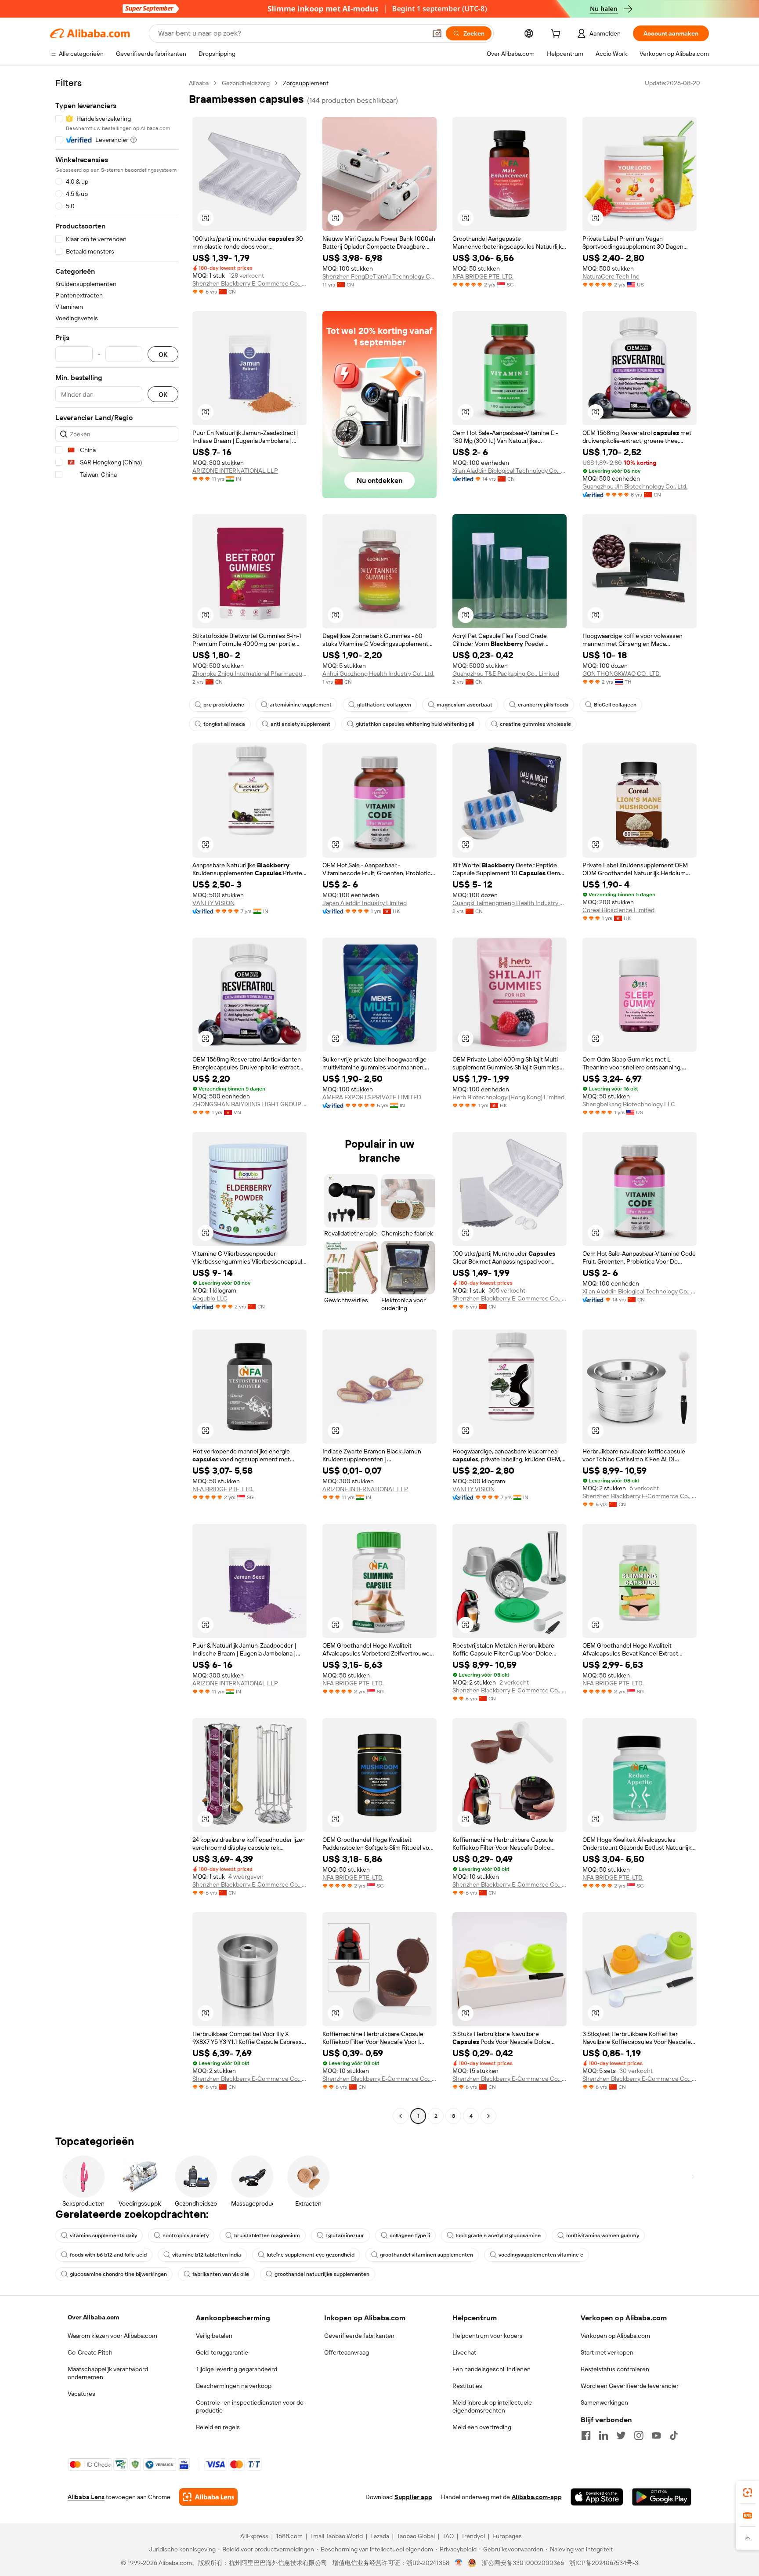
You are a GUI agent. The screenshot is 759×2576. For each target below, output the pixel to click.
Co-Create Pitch (90, 2352)
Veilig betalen (214, 2336)
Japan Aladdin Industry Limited (365, 903)
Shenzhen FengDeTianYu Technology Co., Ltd (379, 276)
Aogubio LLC (210, 1298)
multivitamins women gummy (603, 2235)
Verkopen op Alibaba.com (615, 2336)
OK (163, 354)
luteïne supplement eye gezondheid (311, 2255)
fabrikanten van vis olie (221, 2274)
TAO (448, 2536)
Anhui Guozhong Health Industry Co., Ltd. (378, 674)
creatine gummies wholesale (535, 724)
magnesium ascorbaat (464, 705)
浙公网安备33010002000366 (523, 2563)
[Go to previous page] (401, 2116)
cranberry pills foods (543, 705)
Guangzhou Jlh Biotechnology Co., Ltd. (635, 486)
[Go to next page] (488, 2116)
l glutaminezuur (345, 2235)
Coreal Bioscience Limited (618, 910)
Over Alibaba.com (93, 2317)
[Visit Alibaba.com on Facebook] (586, 2435)
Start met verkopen (607, 2352)
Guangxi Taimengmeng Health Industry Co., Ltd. (510, 903)
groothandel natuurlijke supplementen (322, 2274)
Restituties (467, 2386)
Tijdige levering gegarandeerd (237, 2369)
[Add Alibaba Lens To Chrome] (208, 2497)
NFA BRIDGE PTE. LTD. (483, 276)
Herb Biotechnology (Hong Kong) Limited (508, 1097)
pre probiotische (224, 705)
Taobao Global (416, 2536)
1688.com (289, 2536)
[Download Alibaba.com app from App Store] (597, 2497)
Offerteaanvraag (347, 2352)
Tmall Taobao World (336, 2536)
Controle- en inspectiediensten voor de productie (250, 2406)
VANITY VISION (213, 903)
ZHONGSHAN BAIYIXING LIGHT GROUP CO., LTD (249, 1104)
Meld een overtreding (482, 2427)
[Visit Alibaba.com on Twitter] (621, 2435)
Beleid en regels (218, 2427)
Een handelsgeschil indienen (492, 2369)
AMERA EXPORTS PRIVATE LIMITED (372, 1097)
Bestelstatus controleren (615, 2369)
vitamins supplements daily (103, 2235)
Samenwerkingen (604, 2402)
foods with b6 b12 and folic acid (108, 2255)
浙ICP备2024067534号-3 (604, 2563)
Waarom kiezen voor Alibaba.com (112, 2336)
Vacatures (81, 2394)
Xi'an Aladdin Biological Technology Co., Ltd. (510, 471)
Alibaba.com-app (537, 2497)
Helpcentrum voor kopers (488, 2336)
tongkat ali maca (224, 724)
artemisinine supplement (301, 705)
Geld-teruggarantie (222, 2352)
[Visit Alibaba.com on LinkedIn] (604, 2435)
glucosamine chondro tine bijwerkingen (118, 2274)
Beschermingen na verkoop (234, 2386)
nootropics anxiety (186, 2235)
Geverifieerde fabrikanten (359, 2336)
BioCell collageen (615, 705)
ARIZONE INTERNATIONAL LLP (235, 471)
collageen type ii (410, 2235)
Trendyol (473, 2536)
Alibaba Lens (86, 2497)
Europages (507, 2536)
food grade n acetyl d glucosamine (498, 2235)
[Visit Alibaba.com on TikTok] (674, 2435)
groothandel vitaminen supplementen (426, 2255)
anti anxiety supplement (300, 724)
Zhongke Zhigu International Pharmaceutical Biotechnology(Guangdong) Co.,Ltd (249, 674)
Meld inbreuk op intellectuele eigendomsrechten (492, 2406)
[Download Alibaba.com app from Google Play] (662, 2497)
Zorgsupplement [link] (306, 83)
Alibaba (199, 83)
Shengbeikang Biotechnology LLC (629, 1104)
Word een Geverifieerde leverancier (630, 2386)
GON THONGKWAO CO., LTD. (622, 674)
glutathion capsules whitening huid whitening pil (415, 724)
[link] (748, 2493)
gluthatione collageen (384, 705)
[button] (437, 33)
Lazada (380, 2536)
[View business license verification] (459, 2563)
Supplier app (413, 2497)
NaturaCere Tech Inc (611, 276)
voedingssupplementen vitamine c (541, 2255)
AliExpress (254, 2536)
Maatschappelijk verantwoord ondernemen (108, 2373)
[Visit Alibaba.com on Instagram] (639, 2435)
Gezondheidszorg (246, 83)
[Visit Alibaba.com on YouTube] (656, 2435)
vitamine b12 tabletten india (207, 2255)
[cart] (557, 35)
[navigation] (117, 1101)
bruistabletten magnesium (267, 2235)
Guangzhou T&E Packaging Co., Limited (506, 674)
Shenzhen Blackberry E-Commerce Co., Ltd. (249, 283)
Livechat (464, 2352)
